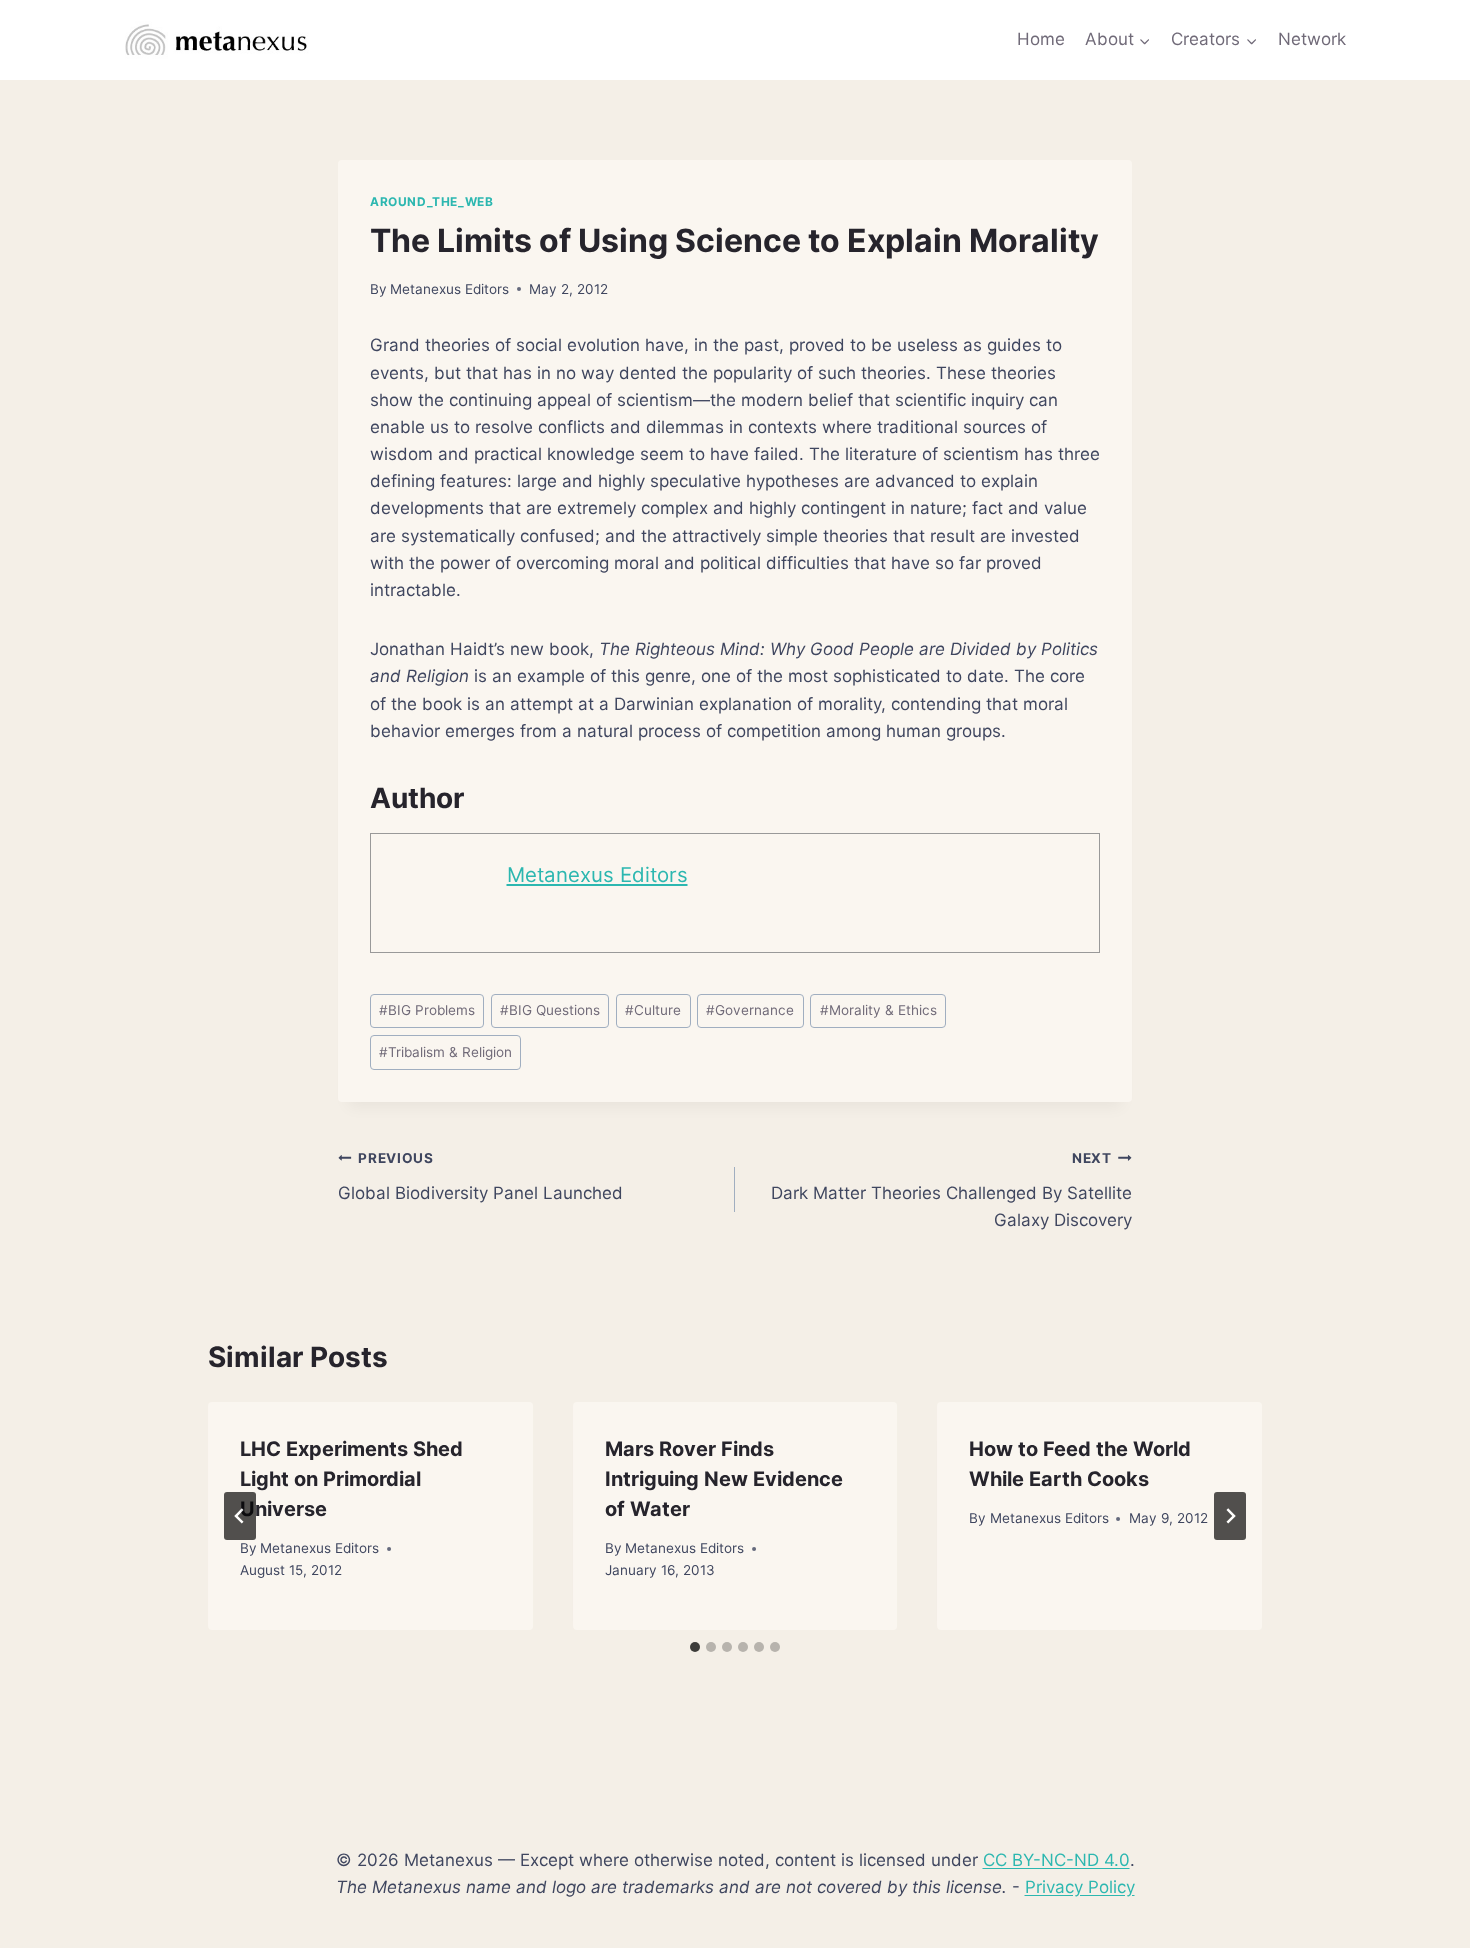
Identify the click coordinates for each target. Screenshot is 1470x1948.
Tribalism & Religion (445, 1052)
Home (1041, 39)
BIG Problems (427, 1010)
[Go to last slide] (240, 1516)
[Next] (1230, 1516)
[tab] (695, 1647)
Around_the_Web (431, 201)
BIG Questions (550, 1010)
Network (1312, 39)
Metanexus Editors (449, 289)
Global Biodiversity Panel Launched (480, 1176)
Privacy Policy (1080, 1887)
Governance (750, 1010)
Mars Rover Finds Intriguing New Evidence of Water (724, 1479)
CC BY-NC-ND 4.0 (1056, 1860)
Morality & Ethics (878, 1010)
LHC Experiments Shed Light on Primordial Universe (351, 1479)
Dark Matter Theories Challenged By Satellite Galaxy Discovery (951, 1190)
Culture (653, 1010)
